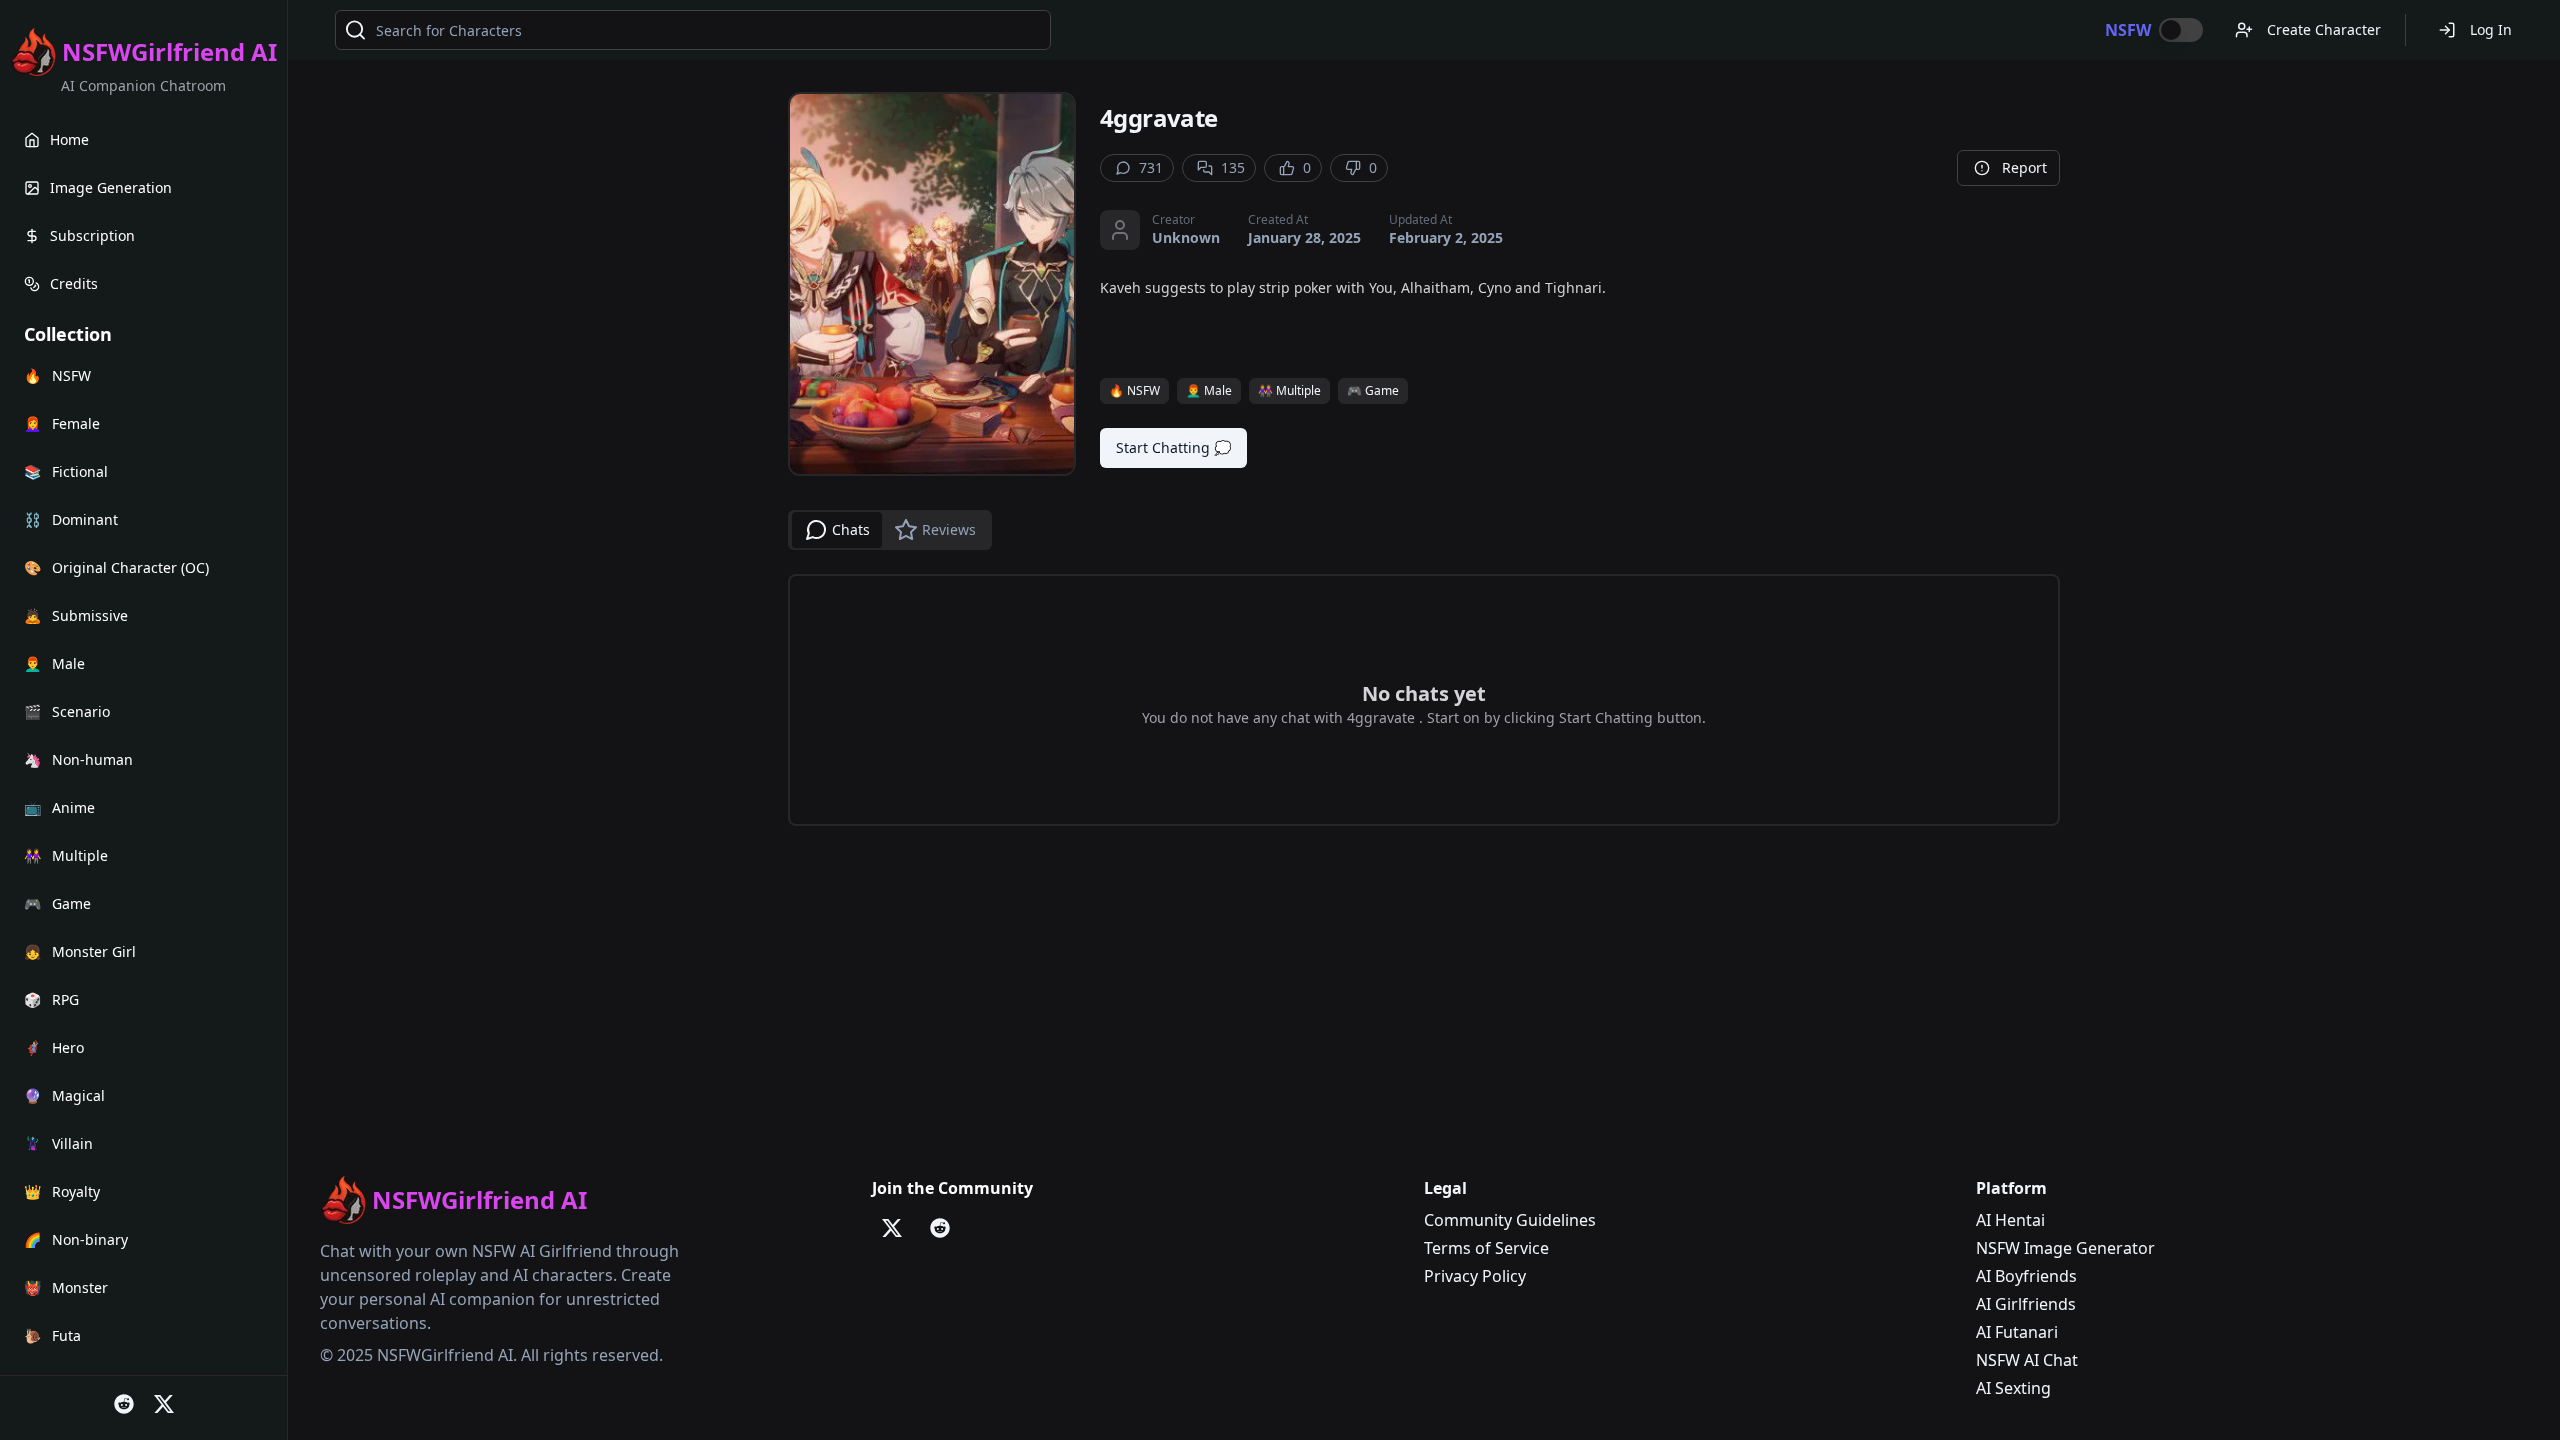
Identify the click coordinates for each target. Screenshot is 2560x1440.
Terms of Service (1486, 1248)
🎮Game (1373, 390)
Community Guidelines (1510, 1220)
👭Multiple (1289, 390)
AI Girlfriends (2026, 1304)
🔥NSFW (1134, 390)
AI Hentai (2010, 1220)
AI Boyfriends (2026, 1276)
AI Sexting (2013, 1388)
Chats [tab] (851, 529)
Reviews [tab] (949, 529)
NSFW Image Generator (2065, 1248)
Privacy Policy (1475, 1276)
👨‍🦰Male (1209, 390)
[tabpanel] (1424, 700)
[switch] (2181, 30)
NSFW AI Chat (2027, 1360)
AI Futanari (2017, 1332)
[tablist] (890, 530)
